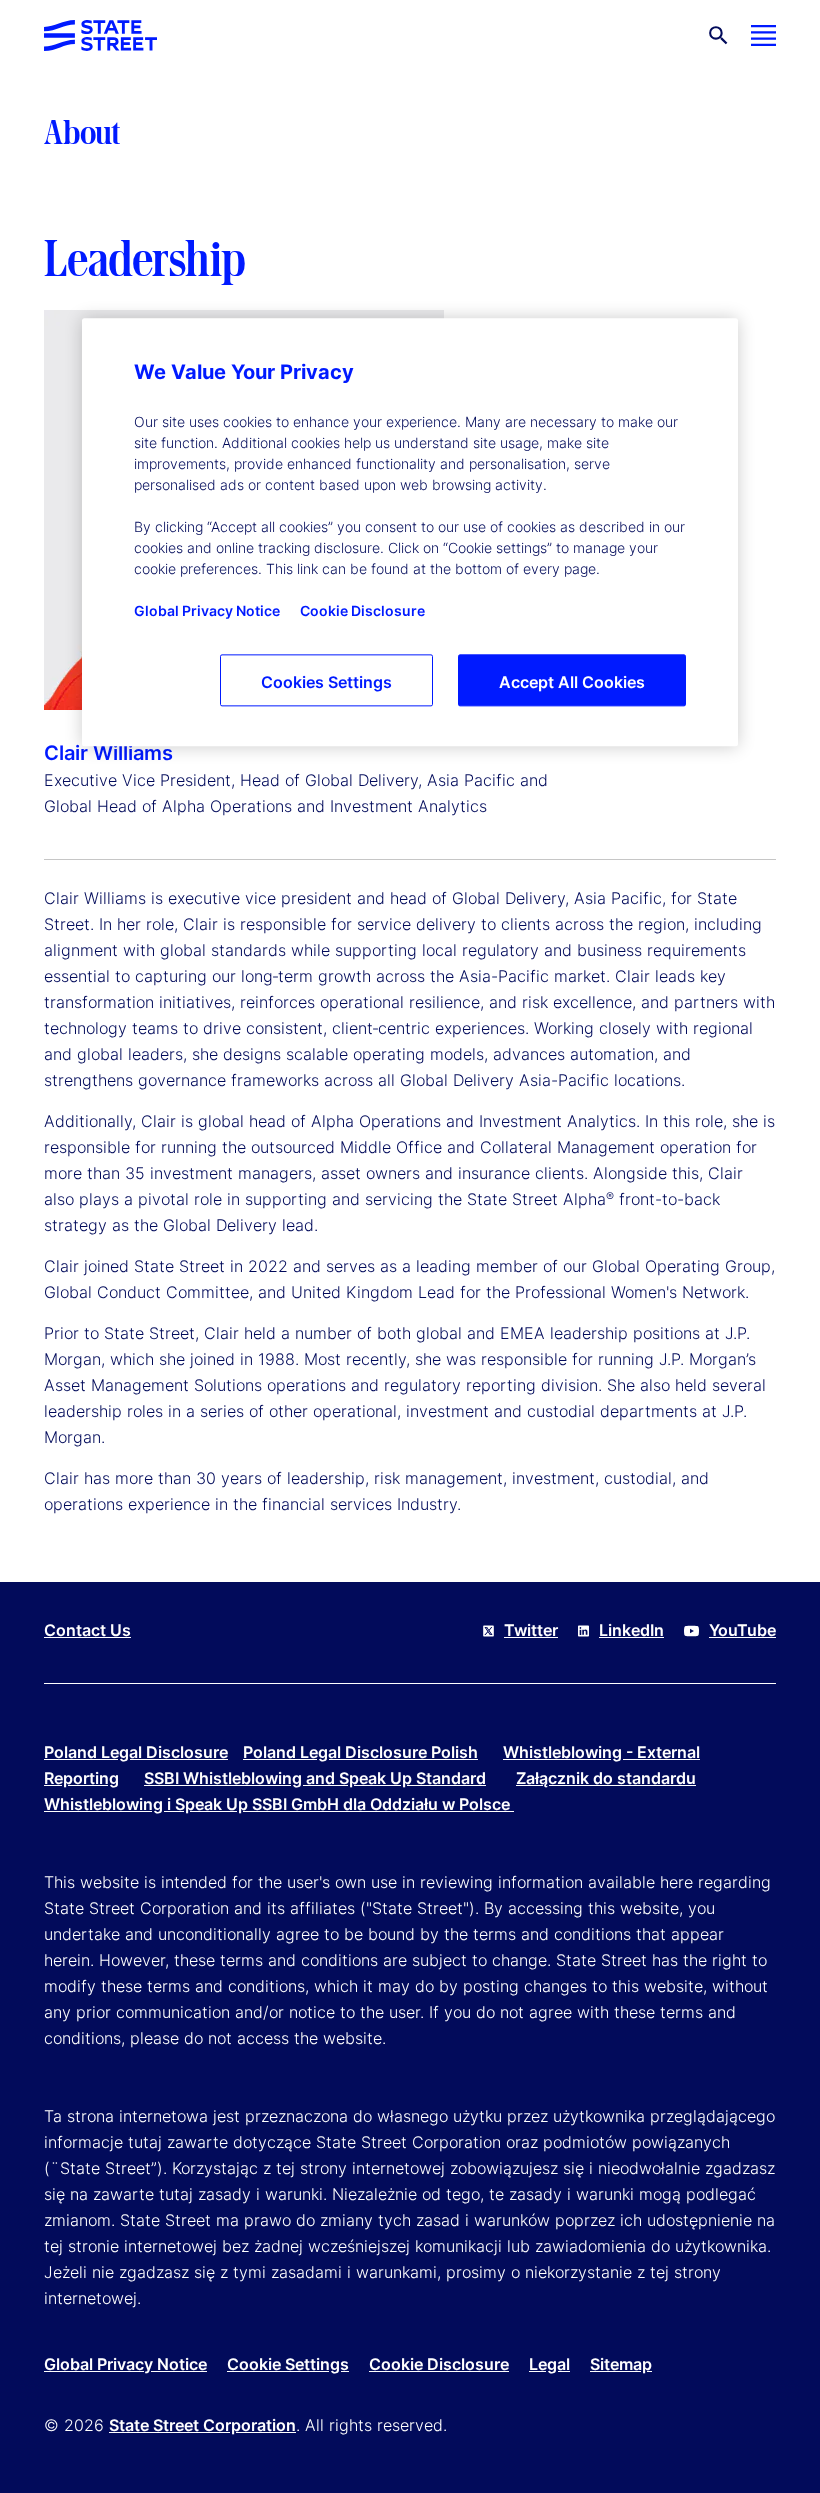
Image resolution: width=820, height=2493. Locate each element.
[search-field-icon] (718, 35)
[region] (410, 532)
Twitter (531, 1630)
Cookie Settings (288, 2364)
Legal (549, 2364)
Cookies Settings (326, 682)
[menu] (763, 35)
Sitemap (621, 2364)
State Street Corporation (202, 2425)
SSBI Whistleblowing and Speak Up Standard (315, 1778)
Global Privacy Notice (125, 2364)
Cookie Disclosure (439, 2364)
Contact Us (87, 1630)
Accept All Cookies (572, 682)
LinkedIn (631, 1630)
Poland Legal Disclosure (136, 1752)
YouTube (742, 1630)
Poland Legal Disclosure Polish (360, 1752)
